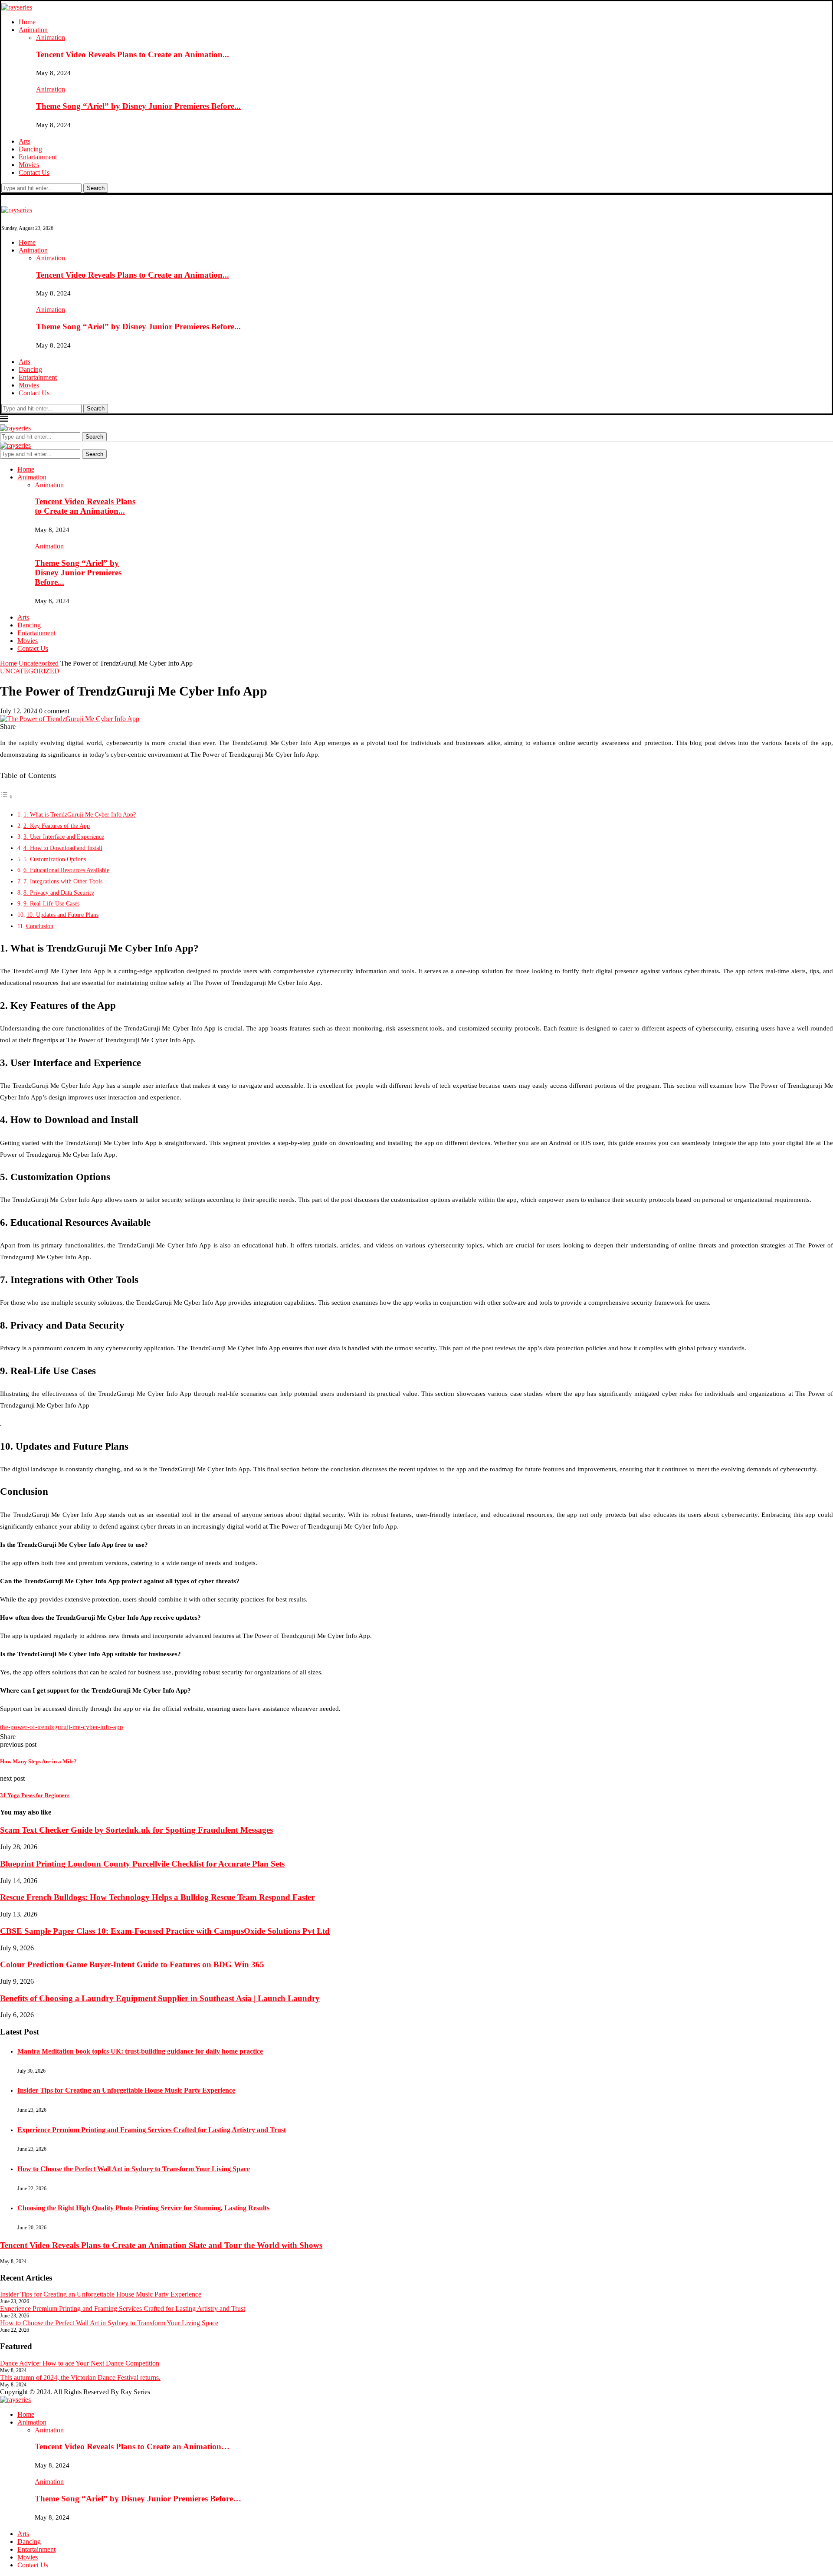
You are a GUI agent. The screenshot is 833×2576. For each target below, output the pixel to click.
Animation (33, 30)
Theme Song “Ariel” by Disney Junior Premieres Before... (138, 106)
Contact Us (34, 172)
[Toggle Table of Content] (7, 797)
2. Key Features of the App (57, 826)
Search (96, 188)
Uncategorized (39, 663)
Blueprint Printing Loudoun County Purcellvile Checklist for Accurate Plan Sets (142, 1864)
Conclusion (40, 926)
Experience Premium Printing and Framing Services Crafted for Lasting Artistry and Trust (152, 2130)
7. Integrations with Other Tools (63, 881)
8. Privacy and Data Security (59, 893)
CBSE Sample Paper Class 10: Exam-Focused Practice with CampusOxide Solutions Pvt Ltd (165, 1931)
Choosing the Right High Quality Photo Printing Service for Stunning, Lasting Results (143, 2208)
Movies (29, 165)
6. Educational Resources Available (66, 870)
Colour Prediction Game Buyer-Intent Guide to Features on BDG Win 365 (132, 1964)
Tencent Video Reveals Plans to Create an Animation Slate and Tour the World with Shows (161, 2245)
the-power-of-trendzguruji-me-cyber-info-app (62, 1727)
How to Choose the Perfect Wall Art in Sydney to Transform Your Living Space (134, 2169)
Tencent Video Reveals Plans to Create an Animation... (133, 54)
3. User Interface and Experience (64, 837)
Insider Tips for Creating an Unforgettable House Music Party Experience (126, 2090)
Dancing (30, 149)
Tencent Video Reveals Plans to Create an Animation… (132, 2446)
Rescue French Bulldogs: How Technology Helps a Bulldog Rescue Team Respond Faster (157, 1897)
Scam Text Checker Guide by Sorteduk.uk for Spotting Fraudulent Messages (136, 1830)
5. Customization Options (55, 859)
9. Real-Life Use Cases (51, 903)
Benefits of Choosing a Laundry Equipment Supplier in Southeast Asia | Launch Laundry (160, 1998)
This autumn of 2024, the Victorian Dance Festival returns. (80, 2377)
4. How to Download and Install (63, 848)
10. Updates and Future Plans (62, 915)
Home (27, 22)
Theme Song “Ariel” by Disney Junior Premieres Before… (138, 2499)
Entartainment (38, 157)
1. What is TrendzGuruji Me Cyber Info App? (80, 814)
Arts (25, 141)
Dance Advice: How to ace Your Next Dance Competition (80, 2363)
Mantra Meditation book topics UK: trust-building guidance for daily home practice (140, 2051)
